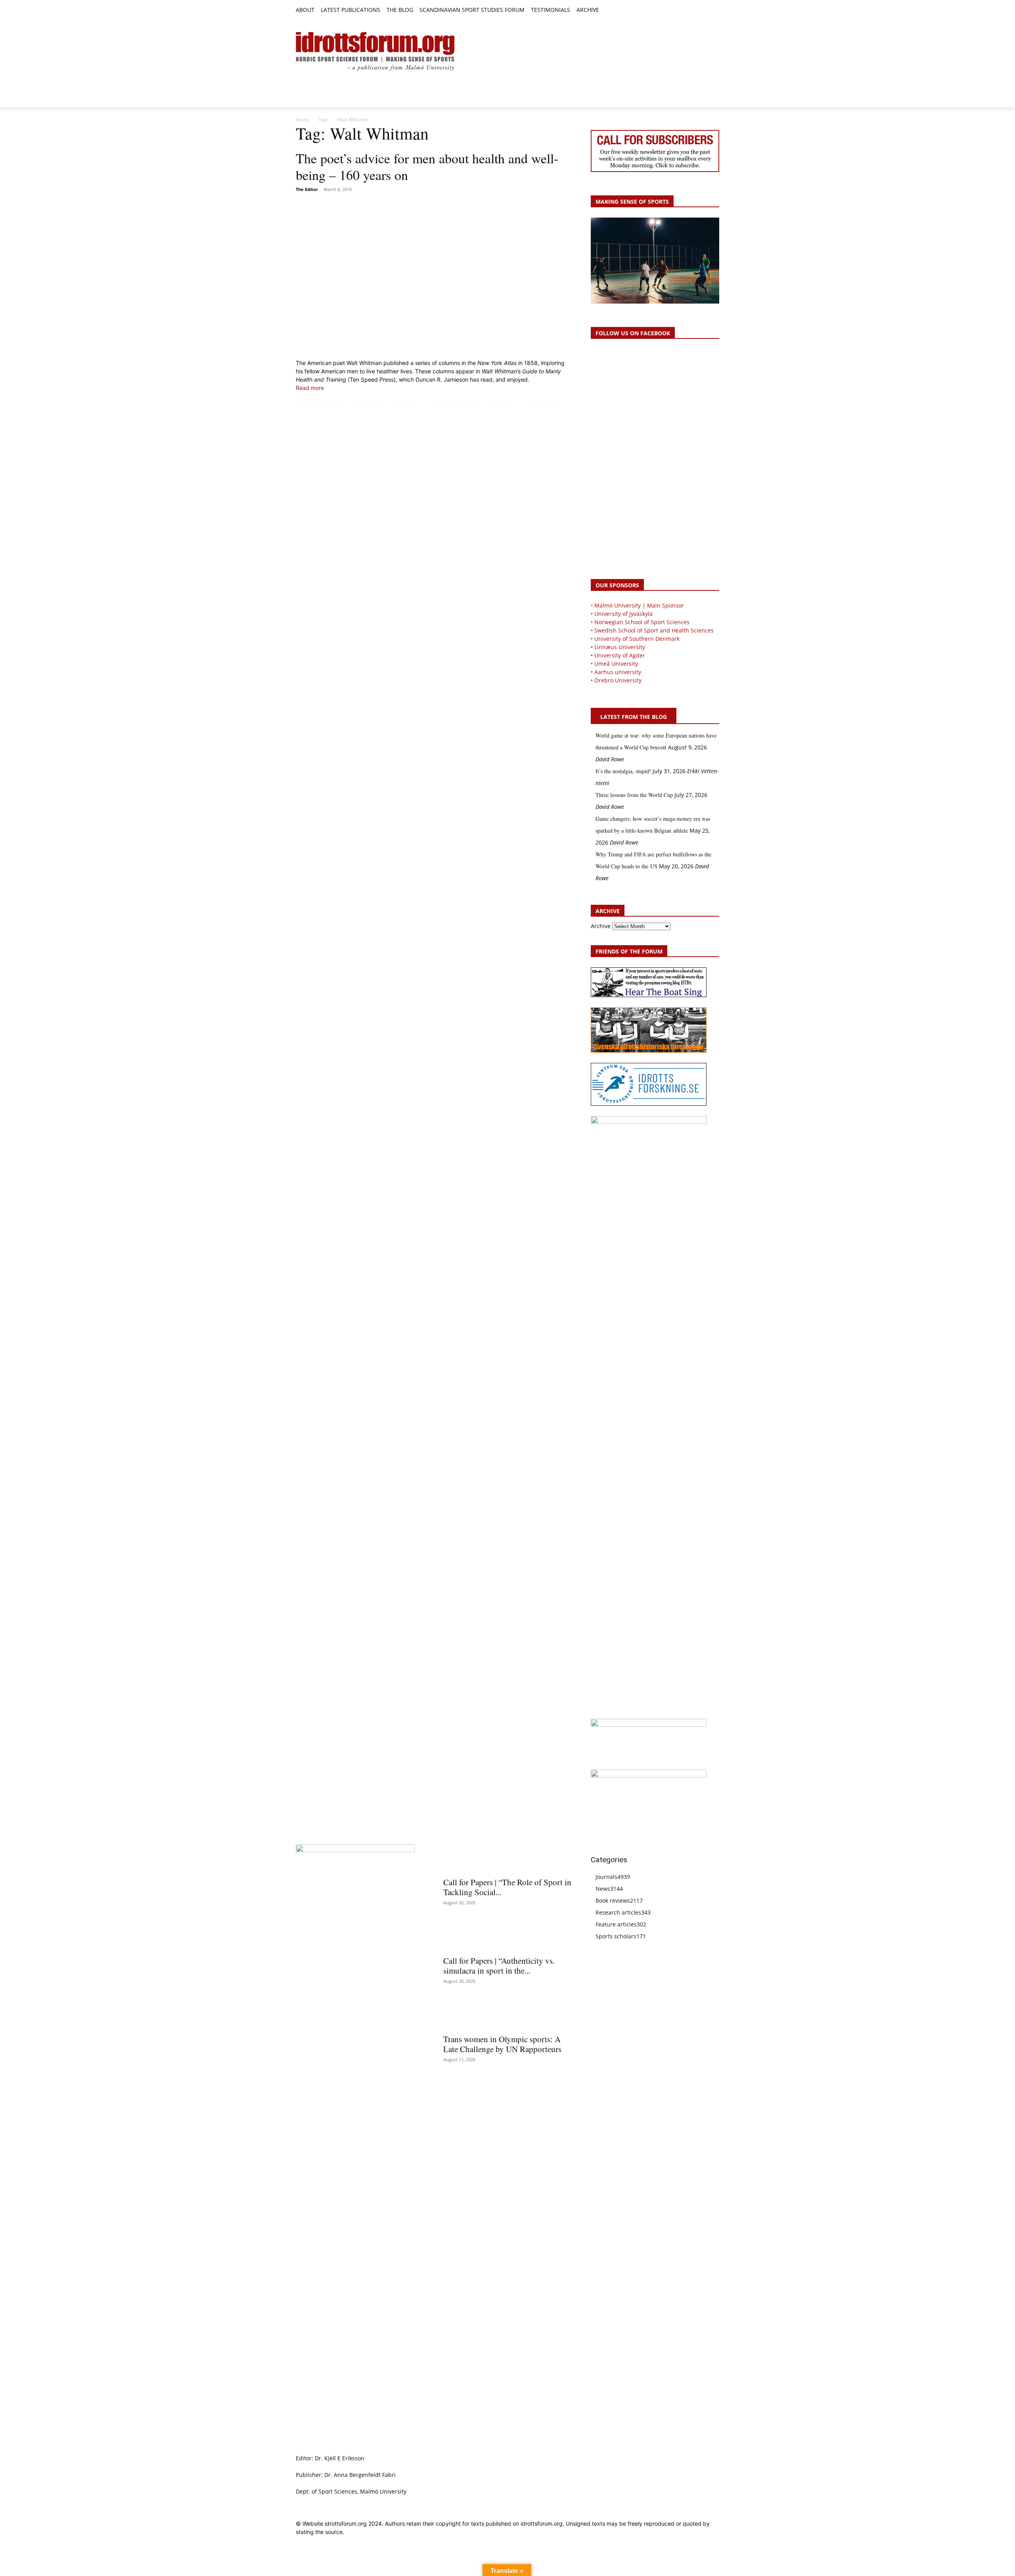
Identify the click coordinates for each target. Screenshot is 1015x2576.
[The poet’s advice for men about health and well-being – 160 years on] (434, 277)
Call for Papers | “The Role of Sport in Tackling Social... (507, 1887)
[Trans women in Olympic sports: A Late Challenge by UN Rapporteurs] (507, 2015)
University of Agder (620, 655)
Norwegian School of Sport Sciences (642, 622)
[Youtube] (715, 11)
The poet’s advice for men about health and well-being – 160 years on (427, 166)
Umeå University (616, 664)
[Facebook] (679, 11)
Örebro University (618, 680)
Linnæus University (620, 647)
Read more (310, 388)
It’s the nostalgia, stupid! (623, 771)
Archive (601, 926)
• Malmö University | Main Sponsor (637, 605)
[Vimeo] (706, 11)
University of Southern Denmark (637, 639)
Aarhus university (618, 672)
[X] (697, 11)
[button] (609, 10)
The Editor (307, 189)
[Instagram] (688, 11)
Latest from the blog (634, 717)
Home (303, 119)
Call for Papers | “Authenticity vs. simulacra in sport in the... (499, 1965)
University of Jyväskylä (623, 614)
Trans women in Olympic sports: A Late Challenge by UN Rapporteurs (502, 2044)
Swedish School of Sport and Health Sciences (654, 630)
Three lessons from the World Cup (634, 795)
